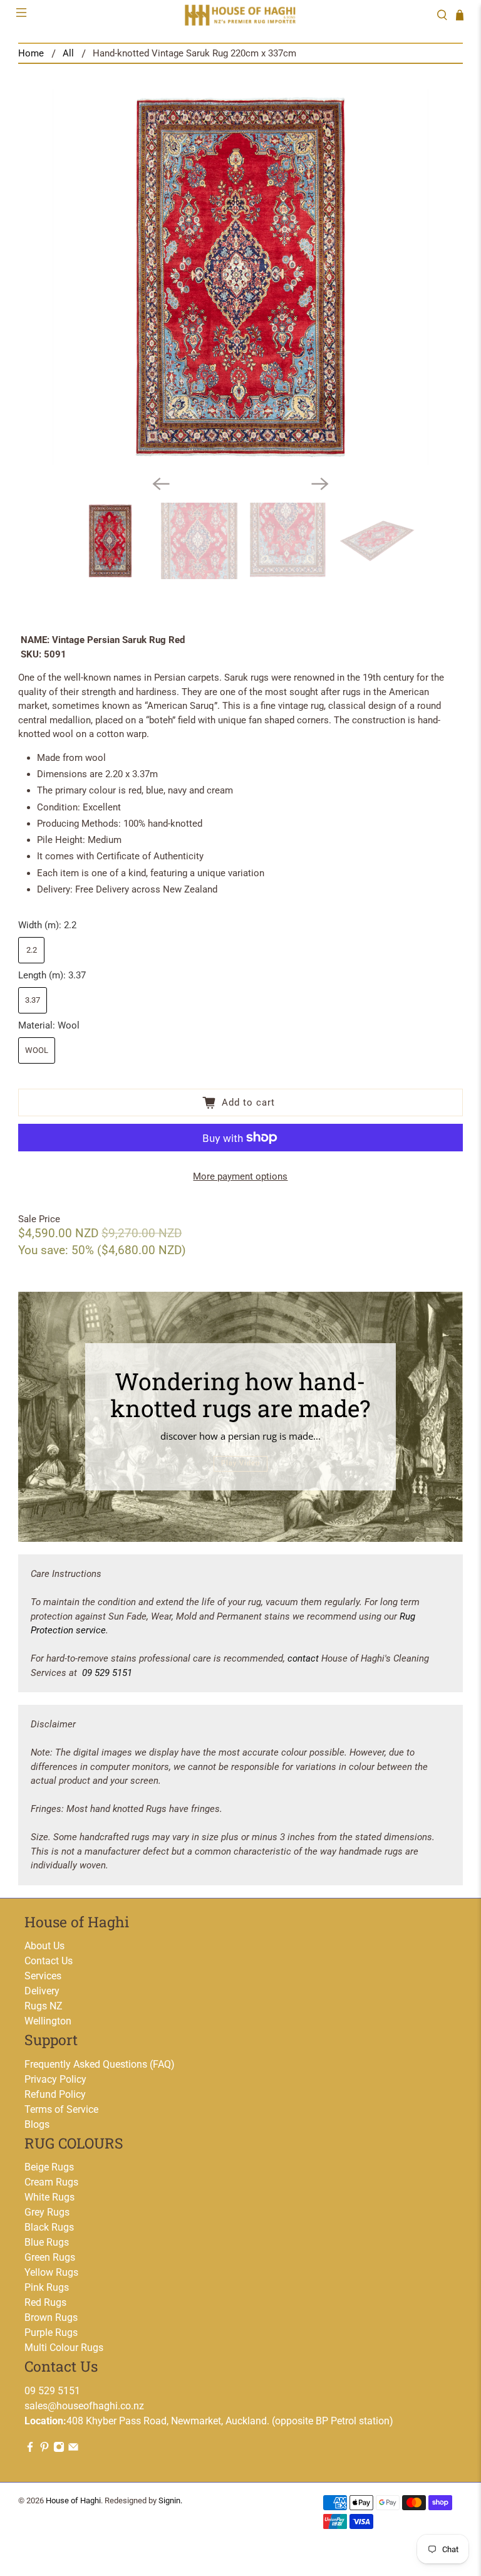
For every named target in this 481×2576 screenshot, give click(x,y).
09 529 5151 (107, 1673)
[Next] (320, 484)
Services (43, 1976)
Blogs (37, 2124)
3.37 (33, 1000)
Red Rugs (45, 2302)
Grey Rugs (47, 2212)
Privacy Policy (55, 2079)
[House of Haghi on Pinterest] (44, 2449)
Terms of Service (61, 2109)
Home (31, 54)
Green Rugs (50, 2257)
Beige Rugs (49, 2167)
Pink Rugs (47, 2287)
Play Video (240, 1463)
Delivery (42, 1991)
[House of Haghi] (240, 15)
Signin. (170, 2500)
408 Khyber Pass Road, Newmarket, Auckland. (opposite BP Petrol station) (209, 2421)
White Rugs (49, 2197)
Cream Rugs (51, 2182)
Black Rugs (49, 2227)
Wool (37, 1050)
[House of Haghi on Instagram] (59, 2449)
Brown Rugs (51, 2317)
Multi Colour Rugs (64, 2348)
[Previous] (161, 484)
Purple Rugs (51, 2333)
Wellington (48, 2021)
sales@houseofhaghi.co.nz (84, 2406)
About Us (44, 1946)
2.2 (32, 950)
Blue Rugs (47, 2242)
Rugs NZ (44, 2006)
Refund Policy (55, 2094)
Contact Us (49, 1961)
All (68, 54)
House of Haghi (73, 2500)
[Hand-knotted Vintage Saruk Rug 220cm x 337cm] (240, 277)
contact (303, 1658)
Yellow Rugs (51, 2272)
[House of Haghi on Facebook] (30, 2449)
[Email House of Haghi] (73, 2449)
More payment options (240, 1176)
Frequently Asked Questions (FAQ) (100, 2064)
